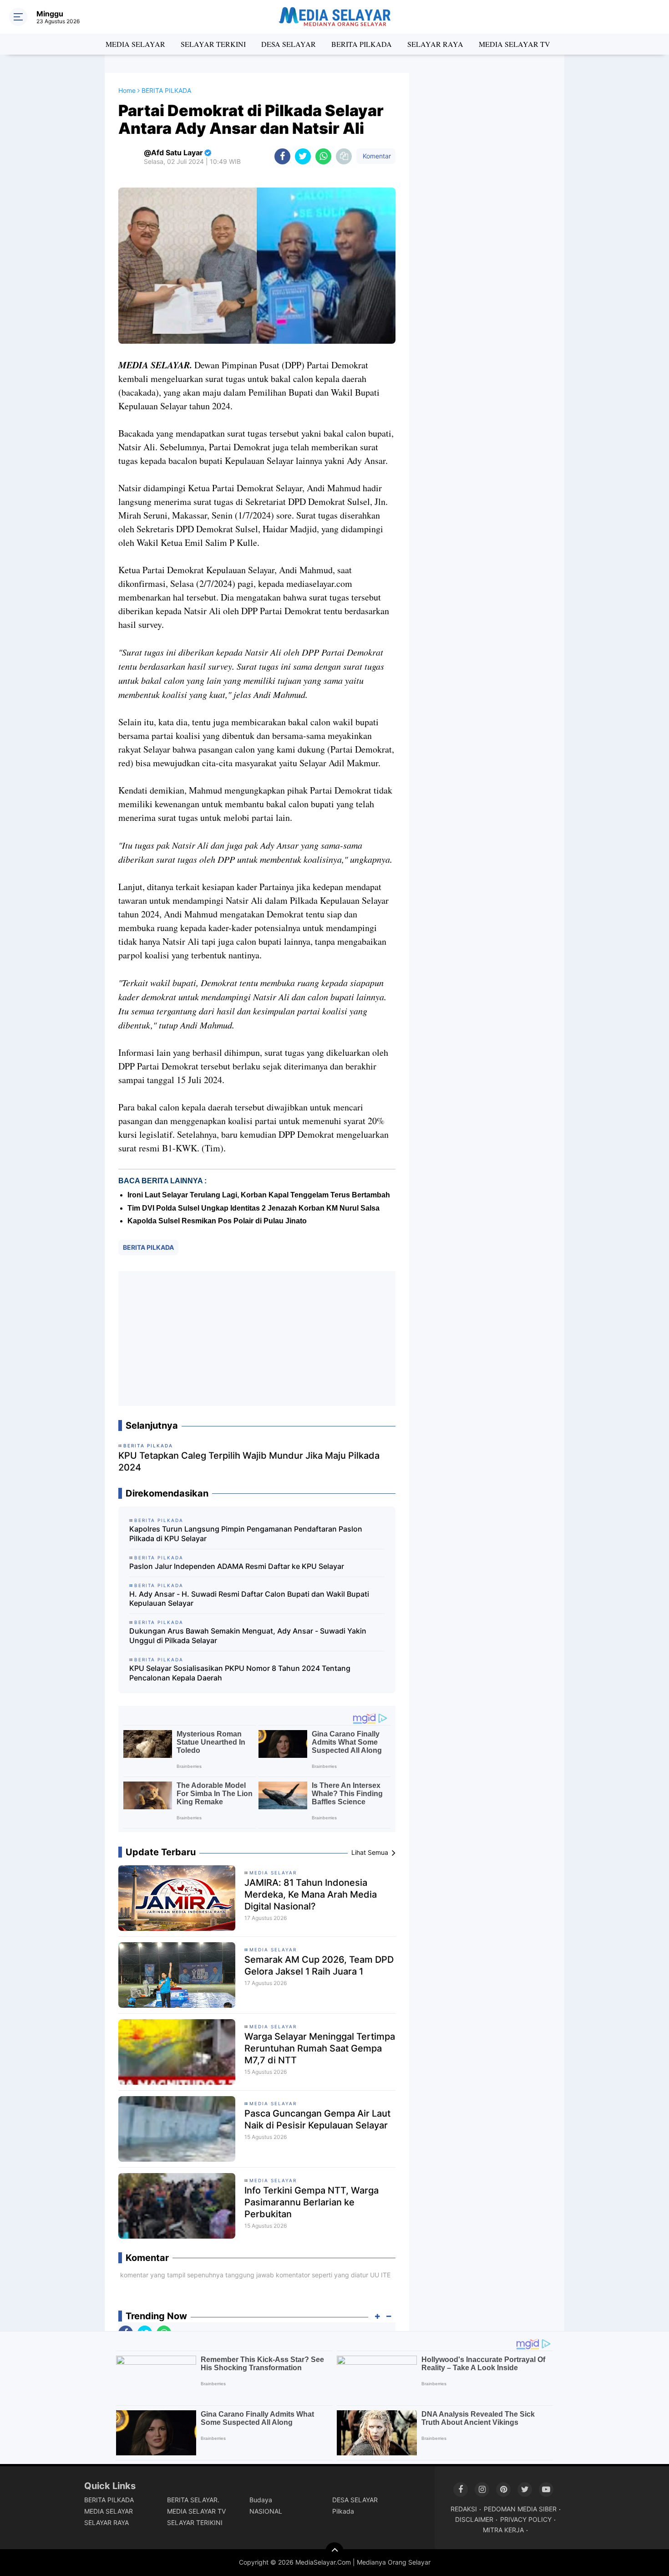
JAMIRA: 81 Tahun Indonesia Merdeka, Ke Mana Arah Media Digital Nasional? (311, 1894)
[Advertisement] (257, 1339)
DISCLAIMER (474, 2519)
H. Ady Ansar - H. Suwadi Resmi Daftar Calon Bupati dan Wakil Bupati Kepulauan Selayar (249, 1599)
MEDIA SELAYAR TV (514, 44)
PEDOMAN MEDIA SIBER (520, 2509)
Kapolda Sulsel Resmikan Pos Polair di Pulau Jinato (217, 1221)
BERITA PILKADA (362, 44)
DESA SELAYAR (289, 44)
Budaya (261, 2500)
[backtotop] (334, 2551)
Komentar (376, 156)
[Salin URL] (344, 156)
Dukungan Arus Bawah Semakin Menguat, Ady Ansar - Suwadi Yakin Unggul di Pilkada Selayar (248, 1636)
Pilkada (343, 2511)
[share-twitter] (303, 156)
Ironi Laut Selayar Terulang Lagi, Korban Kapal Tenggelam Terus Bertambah (259, 1195)
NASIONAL (266, 2511)
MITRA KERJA (503, 2530)
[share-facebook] (282, 156)
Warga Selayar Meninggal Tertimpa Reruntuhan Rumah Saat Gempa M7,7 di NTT (320, 2048)
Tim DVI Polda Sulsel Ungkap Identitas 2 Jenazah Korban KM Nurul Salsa (253, 1208)
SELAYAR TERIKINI (195, 2523)
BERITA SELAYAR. (193, 2500)
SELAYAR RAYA (435, 44)
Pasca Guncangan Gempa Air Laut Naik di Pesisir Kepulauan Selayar (317, 2119)
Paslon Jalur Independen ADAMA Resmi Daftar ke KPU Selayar (237, 1566)
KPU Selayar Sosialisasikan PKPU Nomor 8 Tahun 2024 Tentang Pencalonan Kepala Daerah (240, 1673)
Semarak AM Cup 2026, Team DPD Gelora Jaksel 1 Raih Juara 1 (319, 1965)
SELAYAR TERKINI (213, 44)
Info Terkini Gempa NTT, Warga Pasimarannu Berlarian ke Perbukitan (312, 2202)
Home (127, 90)
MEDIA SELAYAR (135, 44)
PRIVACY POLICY (526, 2519)
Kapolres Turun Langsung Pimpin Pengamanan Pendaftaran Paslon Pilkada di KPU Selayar (246, 1534)
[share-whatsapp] (323, 156)
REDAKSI (464, 2509)
